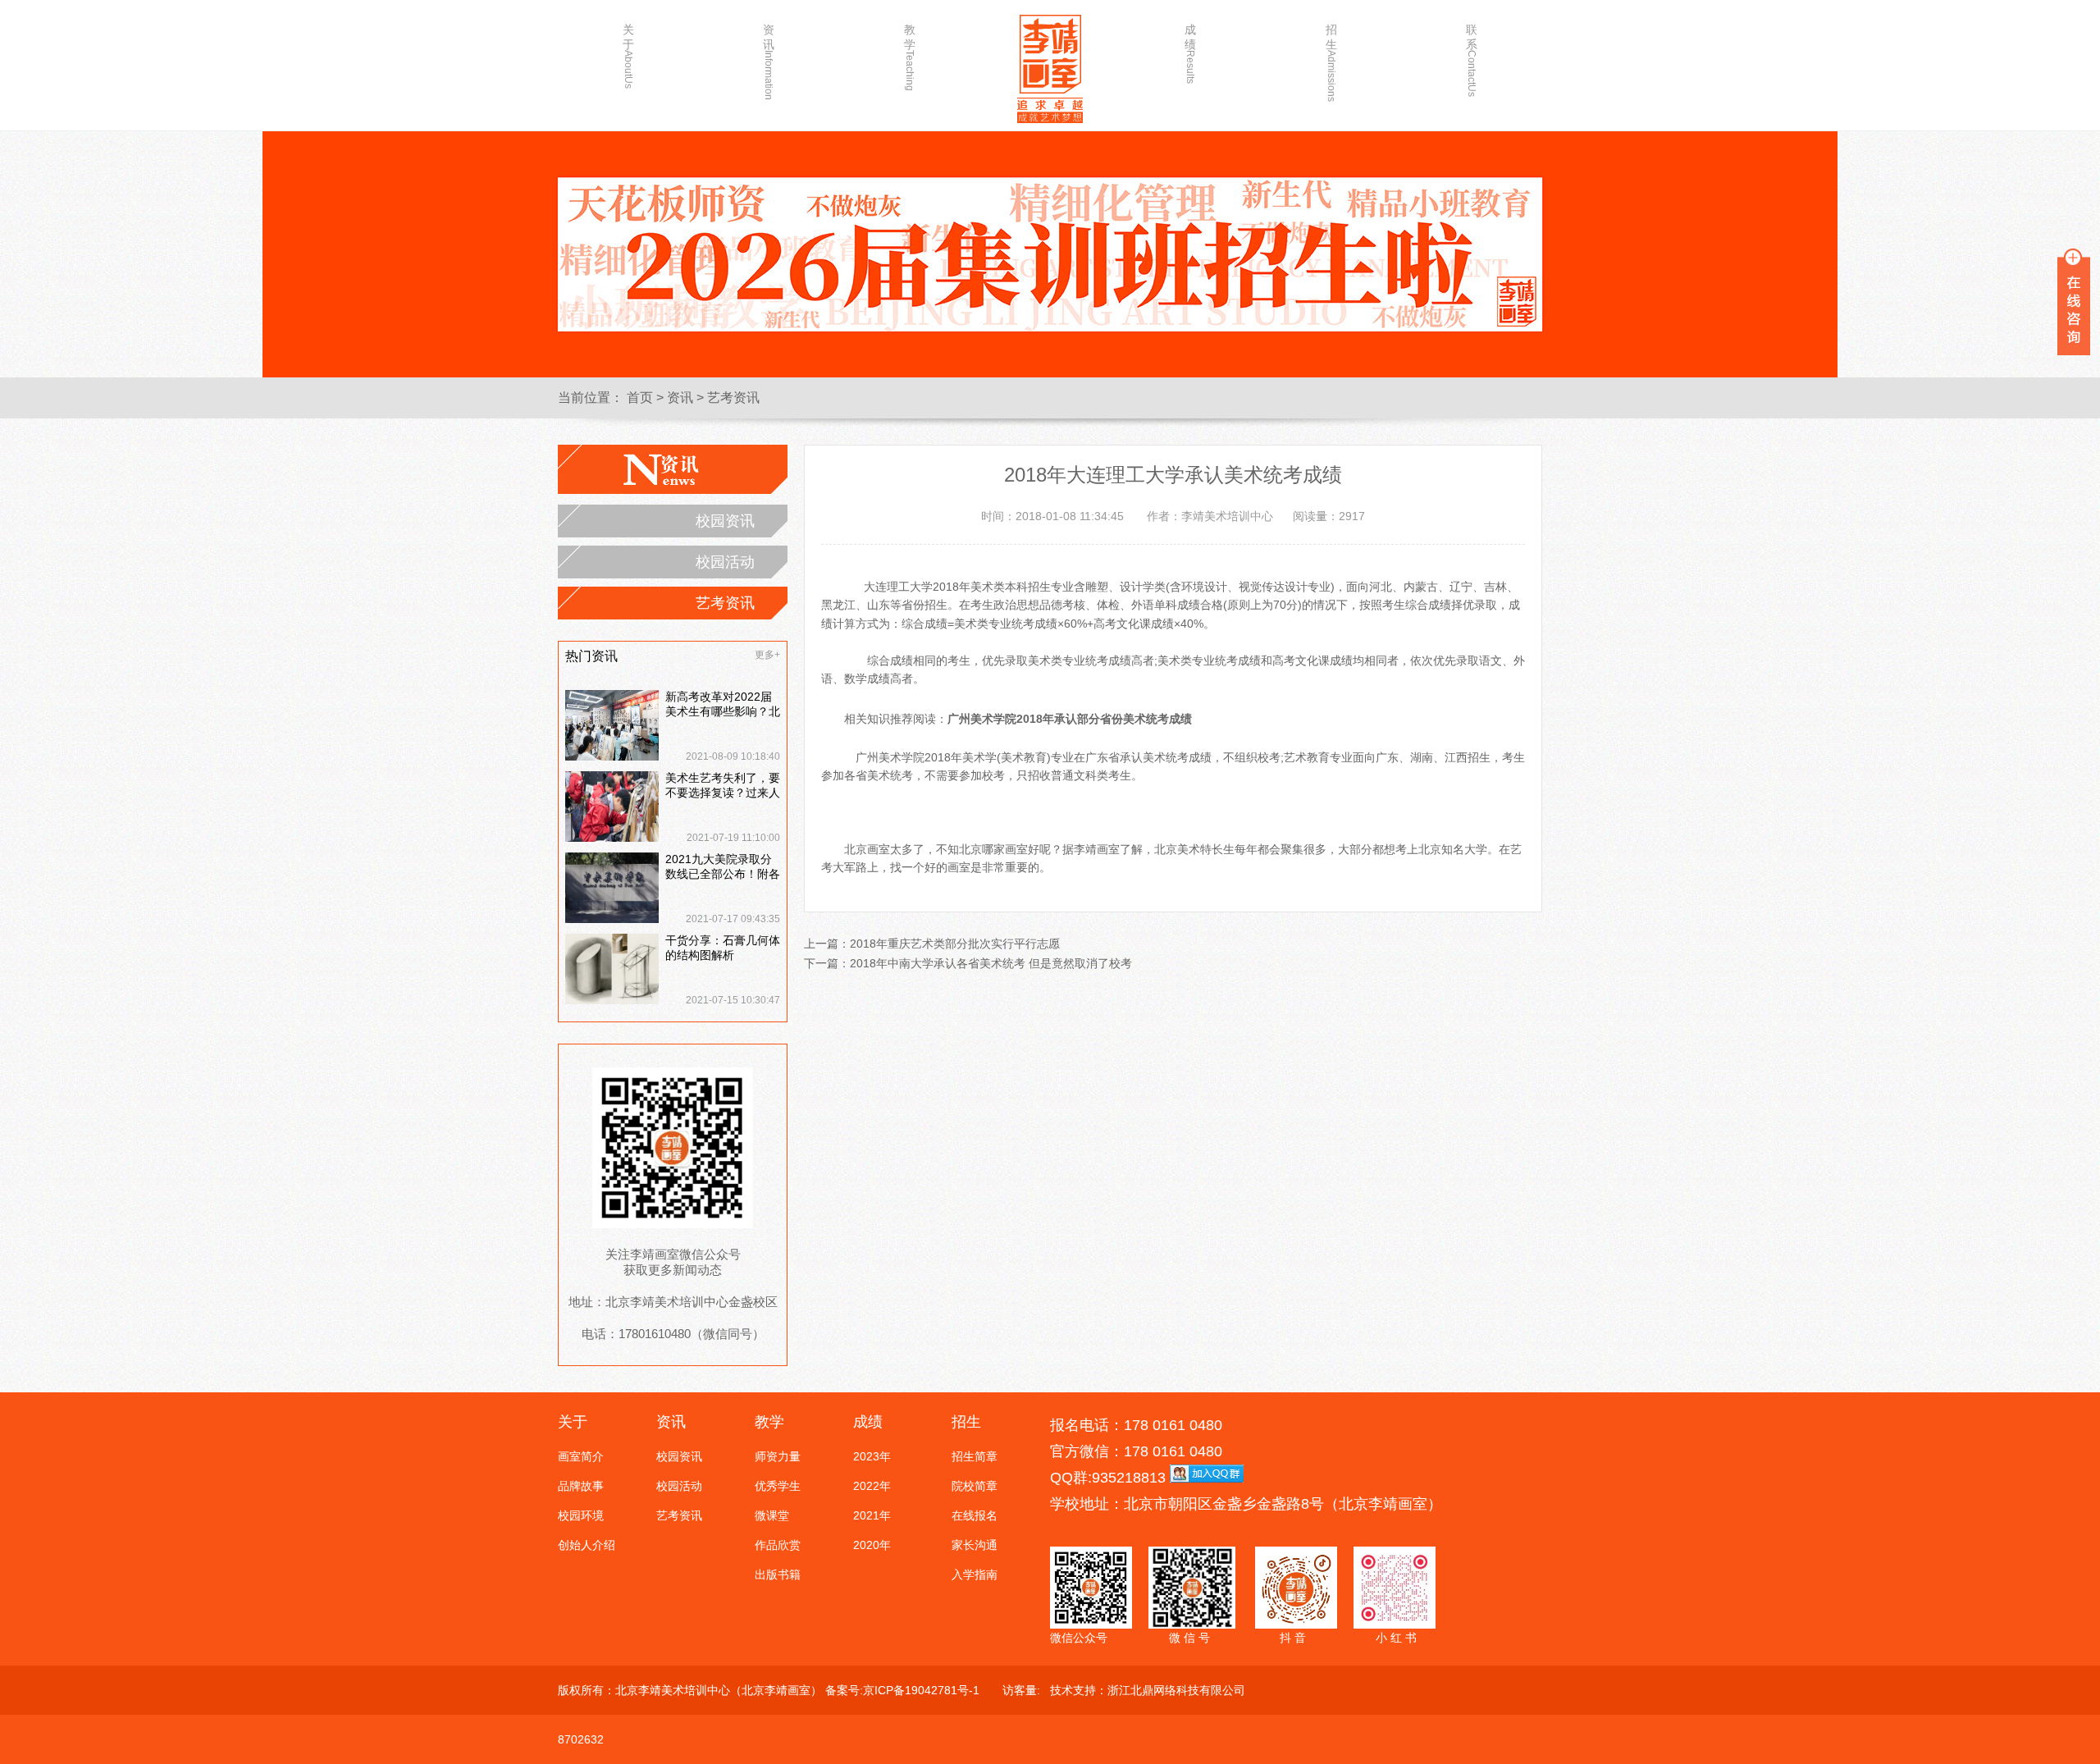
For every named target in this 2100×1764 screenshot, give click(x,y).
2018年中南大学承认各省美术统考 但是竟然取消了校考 (991, 963)
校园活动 (725, 562)
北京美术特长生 (1194, 849)
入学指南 (975, 1574)
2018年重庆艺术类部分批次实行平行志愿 (955, 944)
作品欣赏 (778, 1545)
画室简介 (581, 1456)
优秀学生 (778, 1486)
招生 (1331, 55)
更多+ (767, 655)
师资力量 (778, 1456)
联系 (1472, 55)
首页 (640, 398)
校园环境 (581, 1515)
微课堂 (772, 1515)
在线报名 (975, 1515)
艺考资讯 (733, 398)
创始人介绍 (587, 1545)
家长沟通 (975, 1545)
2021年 (872, 1515)
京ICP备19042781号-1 (921, 1690)
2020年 (872, 1545)
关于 (628, 55)
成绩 (1190, 53)
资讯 (769, 55)
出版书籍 (778, 1574)
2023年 (872, 1456)
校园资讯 (725, 521)
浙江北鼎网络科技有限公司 (1176, 1690)
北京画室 (867, 849)
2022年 (872, 1486)
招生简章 (975, 1456)
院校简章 (975, 1486)
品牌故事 (581, 1486)
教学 (910, 55)
